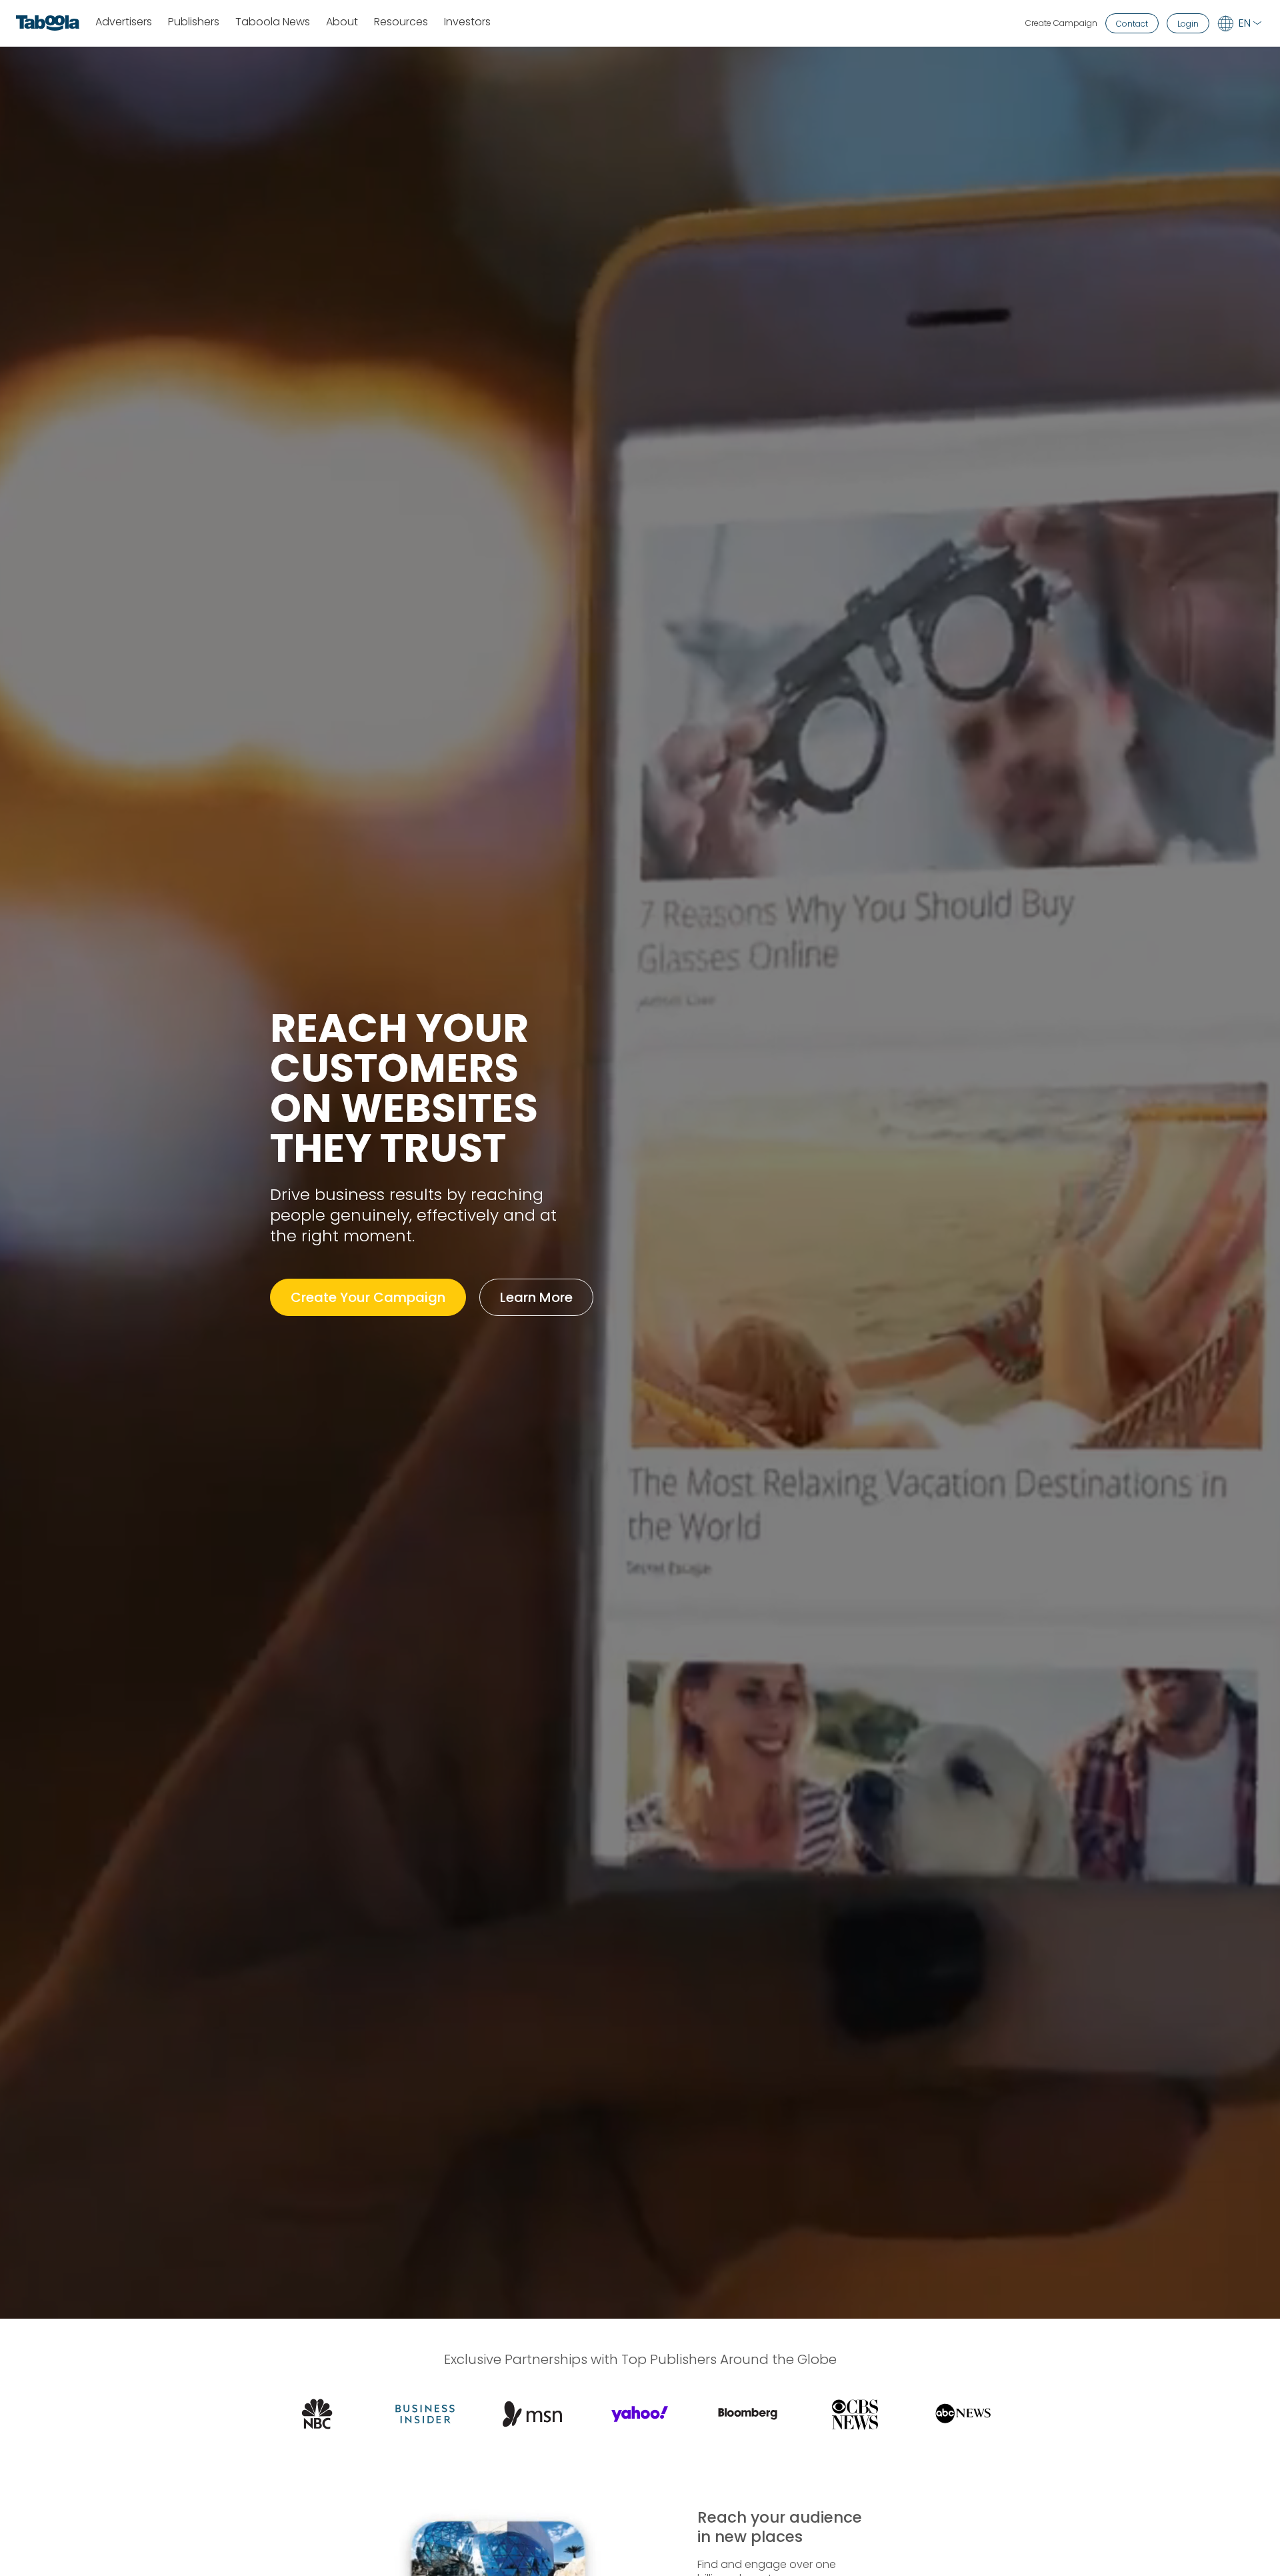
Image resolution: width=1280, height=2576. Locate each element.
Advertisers (124, 22)
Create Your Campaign (368, 1297)
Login (1188, 24)
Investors (467, 22)
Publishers (194, 22)
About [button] (342, 22)
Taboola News (273, 22)
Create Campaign (1061, 23)
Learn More (536, 1297)
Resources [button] (401, 22)
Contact (1132, 24)
